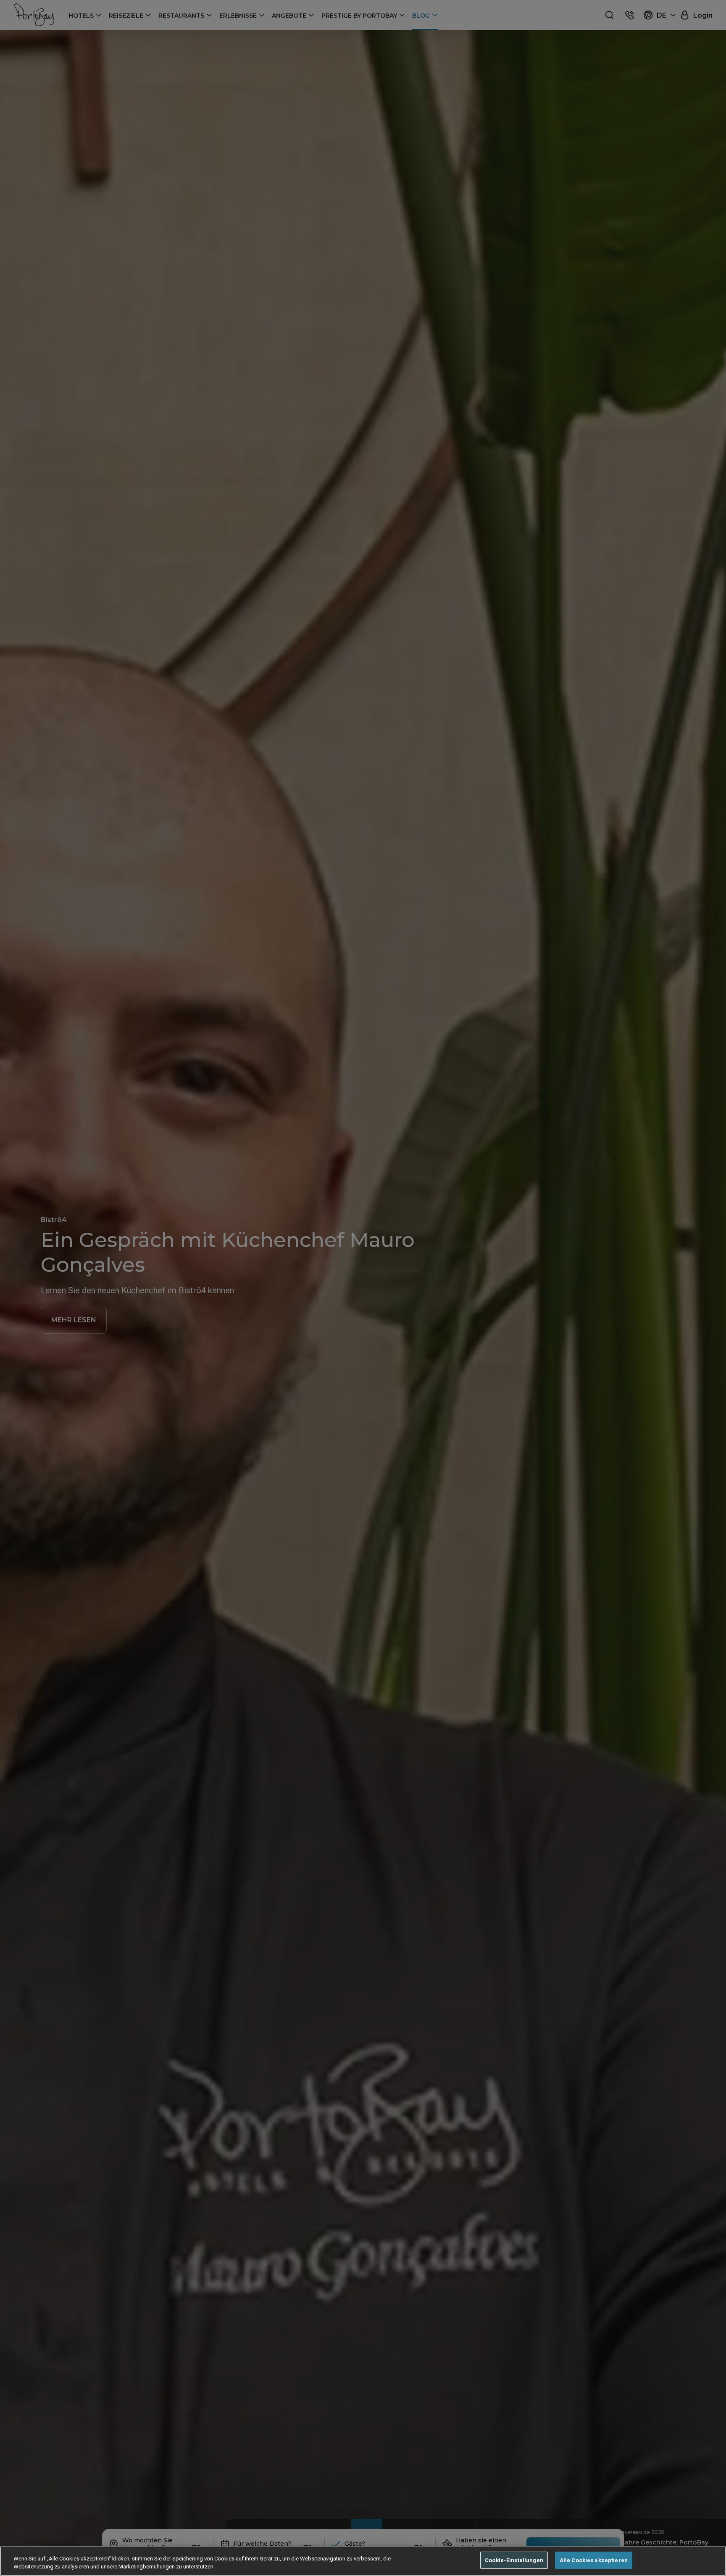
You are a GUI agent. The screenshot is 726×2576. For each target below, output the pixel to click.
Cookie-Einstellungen (514, 2560)
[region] (363, 2561)
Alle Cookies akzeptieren (594, 2560)
